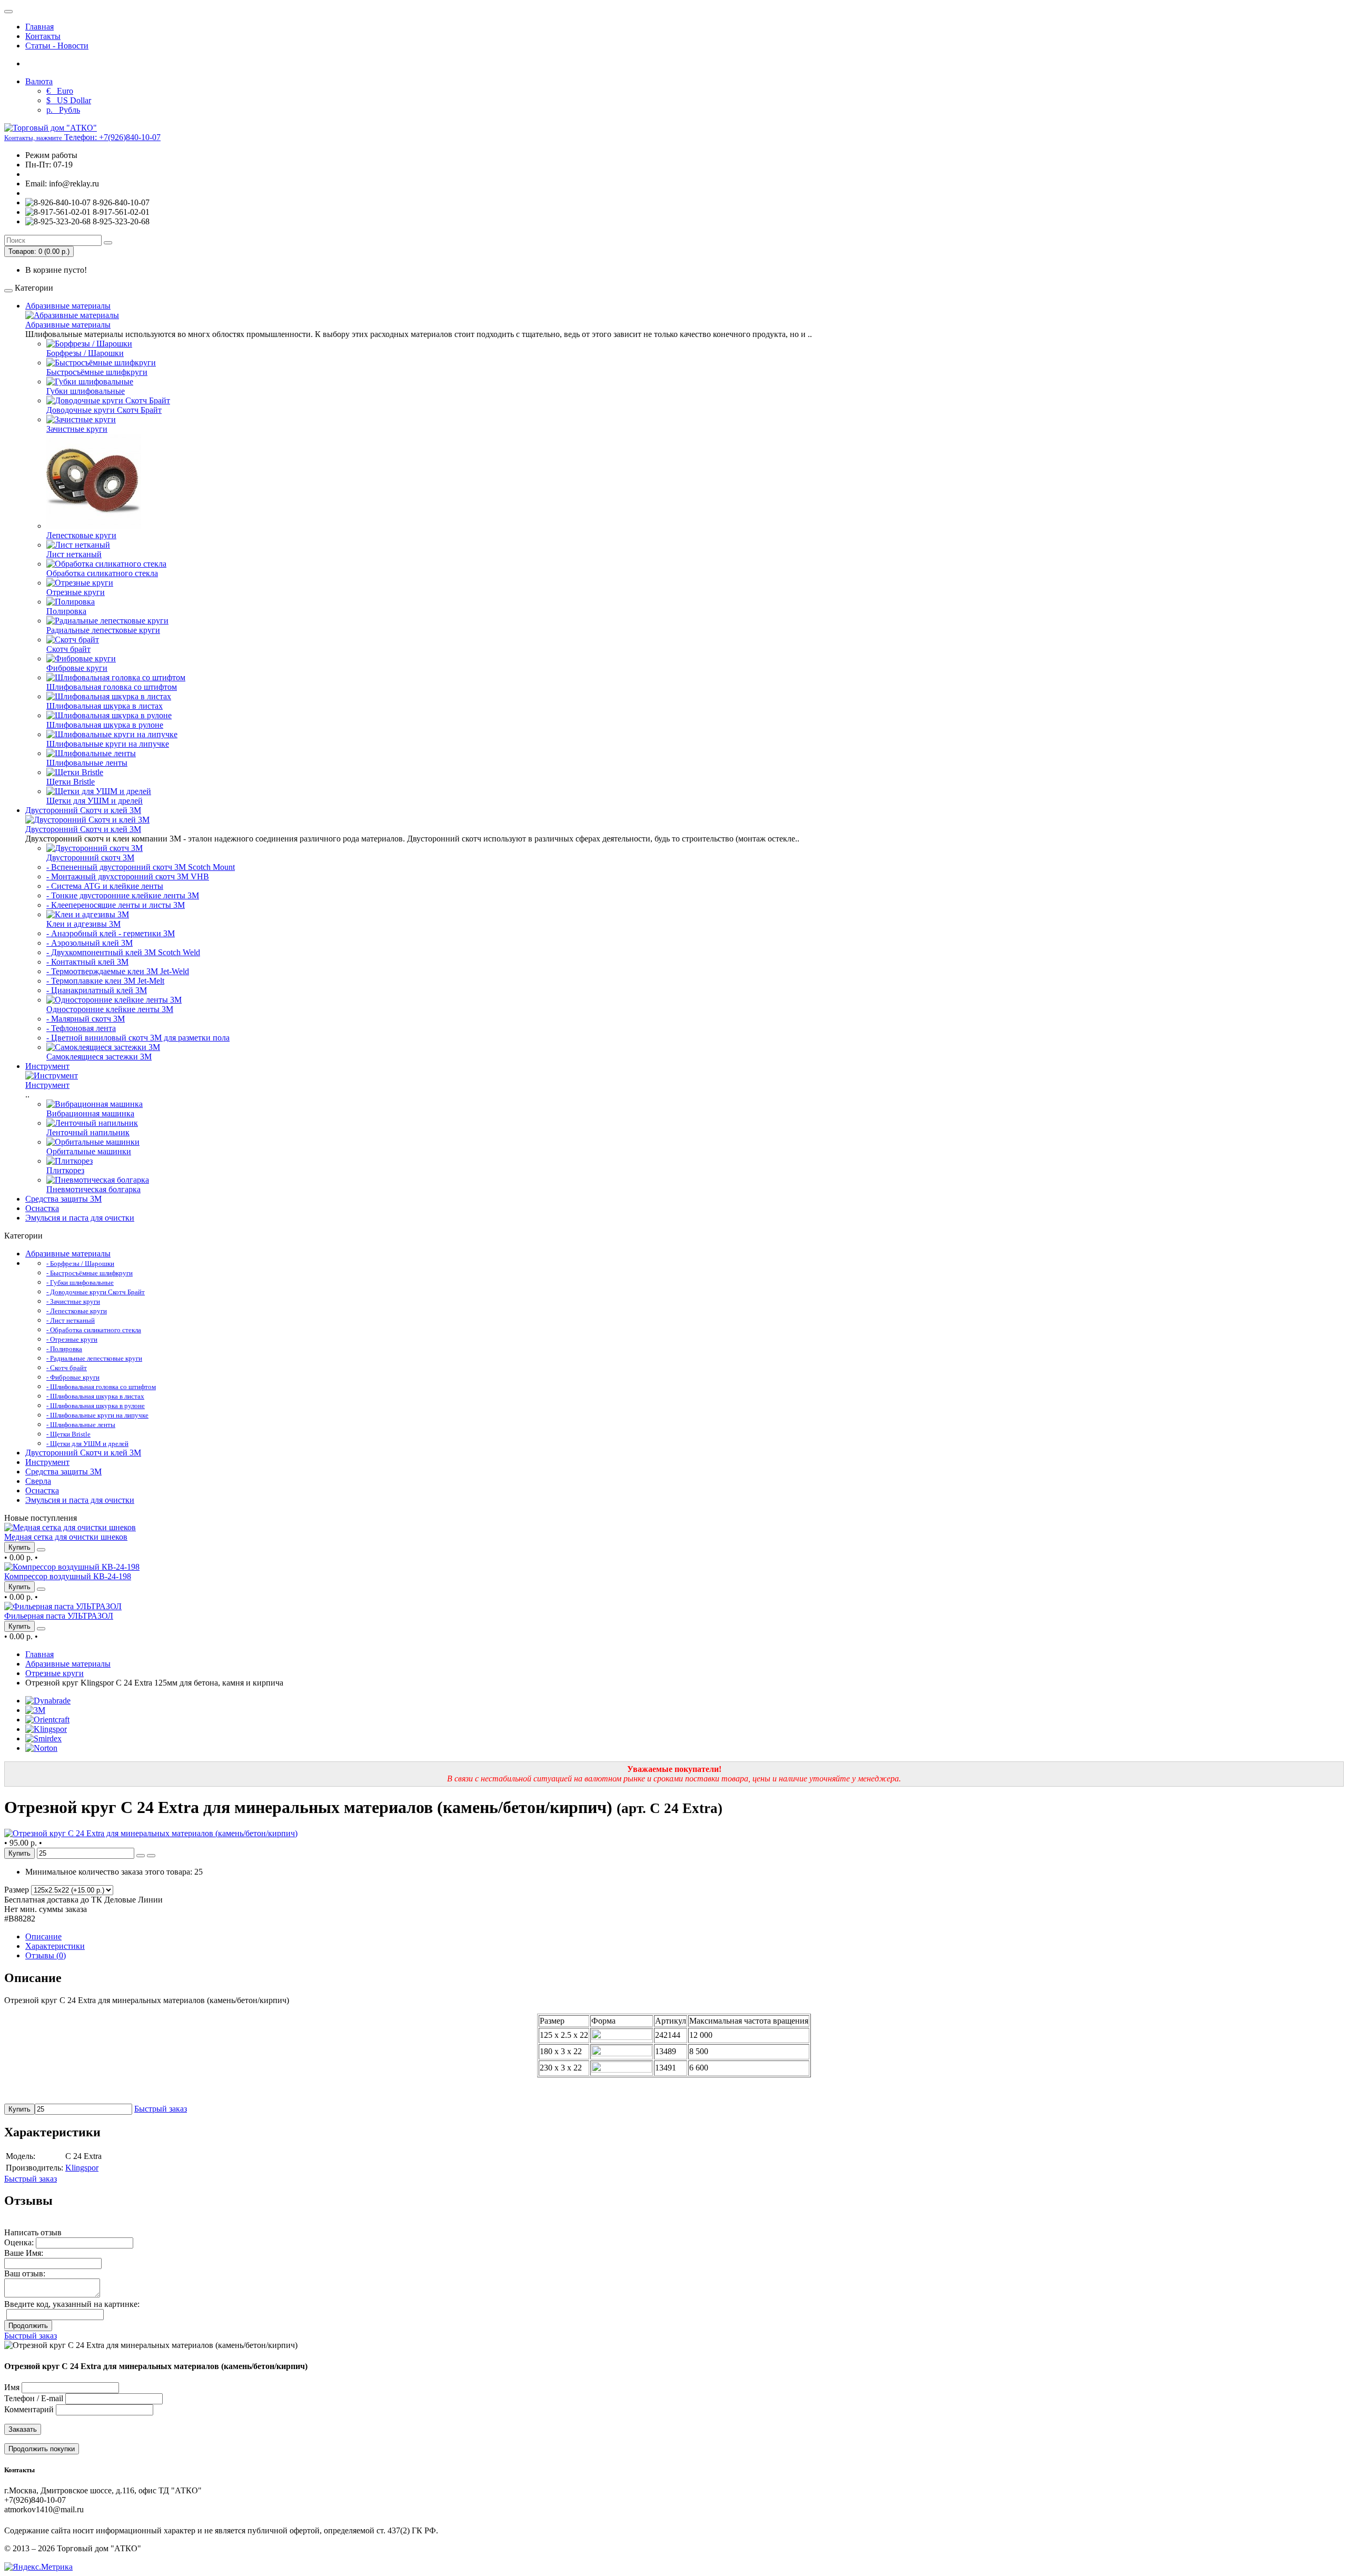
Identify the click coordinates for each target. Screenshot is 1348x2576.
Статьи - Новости (57, 46)
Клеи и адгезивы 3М (83, 924)
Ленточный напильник (88, 1132)
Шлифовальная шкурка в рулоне (105, 725)
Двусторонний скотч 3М (90, 858)
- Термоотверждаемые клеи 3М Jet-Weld (118, 971)
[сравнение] (41, 1550)
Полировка (66, 611)
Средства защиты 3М (63, 1199)
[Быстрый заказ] (141, 1856)
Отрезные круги (76, 592)
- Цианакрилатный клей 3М (97, 990)
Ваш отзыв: (25, 2273)
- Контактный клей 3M (87, 962)
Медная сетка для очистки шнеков (66, 1537)
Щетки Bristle (71, 782)
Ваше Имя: (24, 2253)
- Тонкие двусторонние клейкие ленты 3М (123, 895)
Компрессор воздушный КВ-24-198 (68, 1576)
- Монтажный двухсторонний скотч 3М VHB (128, 876)
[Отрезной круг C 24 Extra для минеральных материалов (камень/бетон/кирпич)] (151, 1833)
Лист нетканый (74, 554)
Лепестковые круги (81, 535)
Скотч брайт (68, 649)
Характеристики (55, 1946)
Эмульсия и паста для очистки (80, 1218)
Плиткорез (65, 1170)
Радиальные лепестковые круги (103, 630)
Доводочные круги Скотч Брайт (104, 410)
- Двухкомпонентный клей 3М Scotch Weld (123, 952)
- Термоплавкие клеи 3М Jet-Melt (105, 981)
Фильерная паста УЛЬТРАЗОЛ (59, 1616)
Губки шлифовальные (86, 391)
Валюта (39, 81)
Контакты (43, 36)
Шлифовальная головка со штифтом (112, 687)
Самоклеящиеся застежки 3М (99, 1057)
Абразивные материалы (68, 306)
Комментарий (29, 2409)
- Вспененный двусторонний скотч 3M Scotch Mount (141, 867)
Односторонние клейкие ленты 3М (110, 1009)
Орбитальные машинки (89, 1151)
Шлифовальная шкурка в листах (105, 706)
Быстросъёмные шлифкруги (97, 372)
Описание (43, 1936)
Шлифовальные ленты (87, 763)
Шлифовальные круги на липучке (108, 744)
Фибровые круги (77, 668)
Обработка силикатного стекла (102, 573)
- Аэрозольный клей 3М (90, 943)
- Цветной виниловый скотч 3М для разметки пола (138, 1038)
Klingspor (82, 2168)
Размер (17, 1890)
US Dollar (69, 100)
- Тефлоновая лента (81, 1028)
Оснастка (42, 1208)
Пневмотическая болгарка (93, 1189)
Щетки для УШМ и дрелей (95, 801)
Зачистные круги (77, 429)
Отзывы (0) (46, 1955)
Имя (12, 2387)
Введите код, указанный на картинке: (72, 2304)
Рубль (63, 110)
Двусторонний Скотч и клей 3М (83, 810)
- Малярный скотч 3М (86, 1019)
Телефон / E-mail (34, 2398)
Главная (39, 27)
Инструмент (47, 1066)
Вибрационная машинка (90, 1113)
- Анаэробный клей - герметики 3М (111, 933)
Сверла (38, 1481)
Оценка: (19, 2242)
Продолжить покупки (42, 2449)
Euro (60, 91)
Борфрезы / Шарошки (85, 353)
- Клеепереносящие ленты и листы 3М (116, 905)
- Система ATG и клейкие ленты (105, 886)
